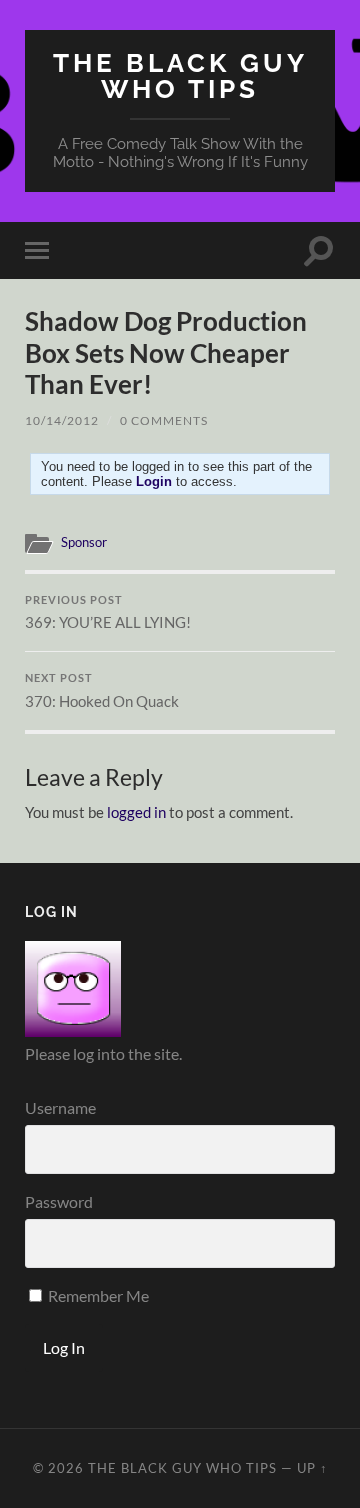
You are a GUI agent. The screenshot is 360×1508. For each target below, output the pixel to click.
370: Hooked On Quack (102, 691)
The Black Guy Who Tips (180, 75)
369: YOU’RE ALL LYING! (108, 613)
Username (60, 1107)
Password (59, 1201)
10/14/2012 (62, 420)
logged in (136, 812)
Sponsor (84, 542)
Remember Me (97, 1295)
